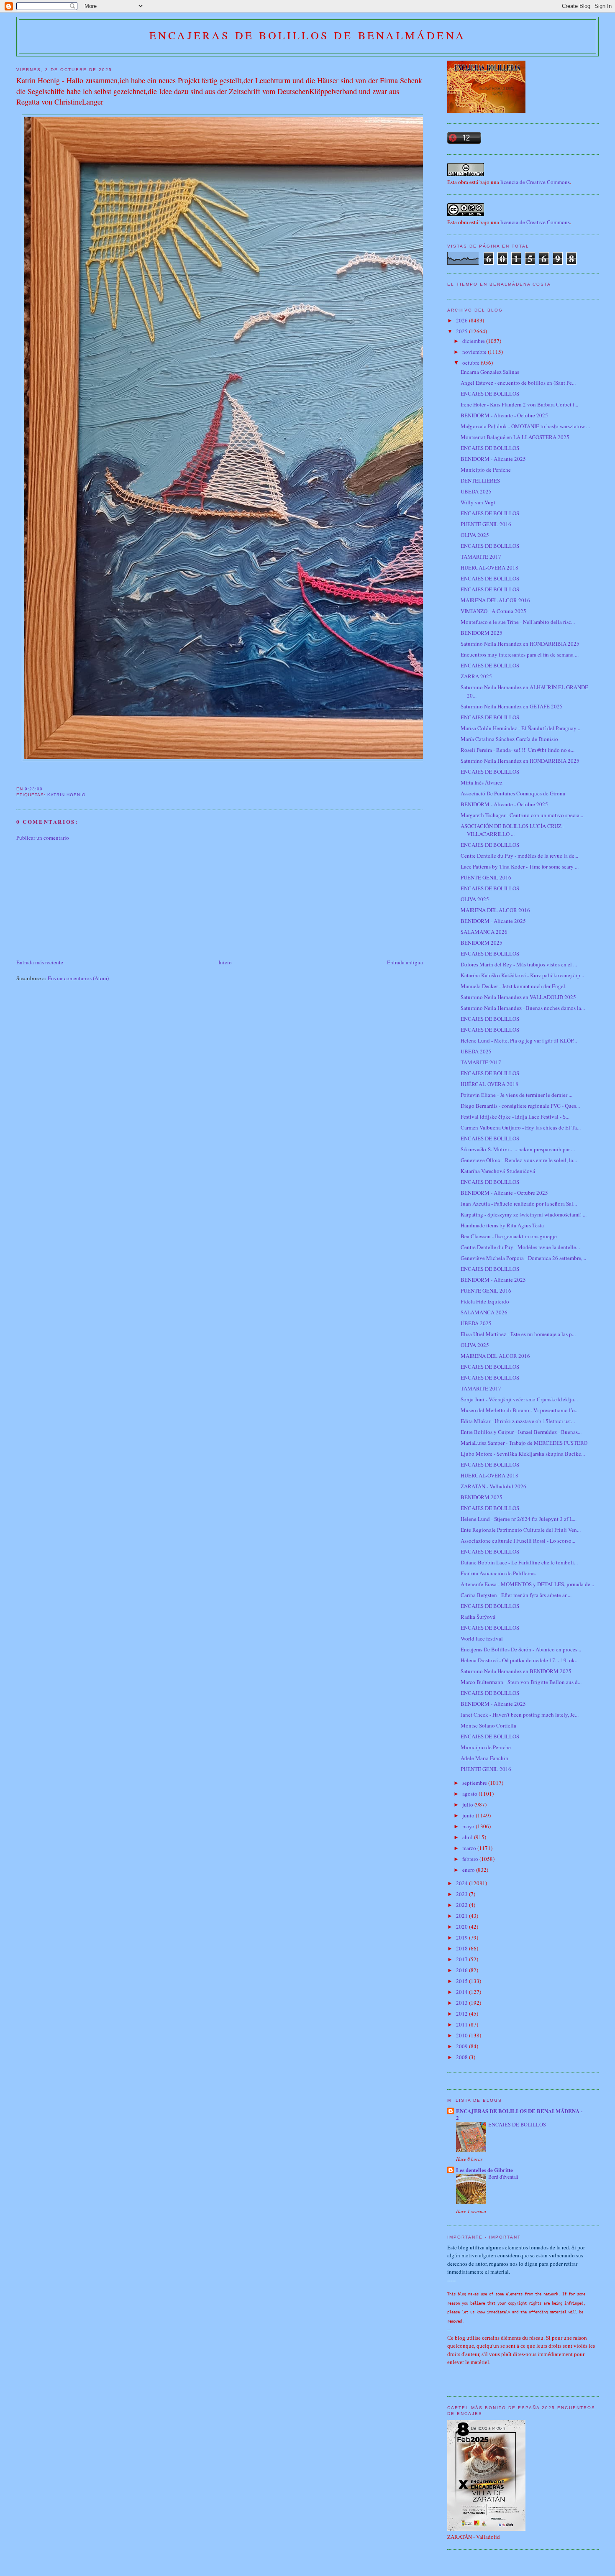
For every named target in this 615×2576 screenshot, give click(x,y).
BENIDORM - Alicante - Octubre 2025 (504, 415)
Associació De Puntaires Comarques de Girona (513, 793)
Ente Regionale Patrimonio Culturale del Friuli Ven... (521, 1530)
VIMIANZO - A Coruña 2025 (493, 611)
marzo (470, 1848)
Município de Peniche (486, 470)
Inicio (225, 962)
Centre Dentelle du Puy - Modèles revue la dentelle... (520, 1247)
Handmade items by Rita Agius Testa (502, 1225)
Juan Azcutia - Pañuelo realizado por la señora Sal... (519, 1204)
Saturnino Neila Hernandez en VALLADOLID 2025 (518, 997)
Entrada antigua (405, 962)
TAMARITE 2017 (481, 557)
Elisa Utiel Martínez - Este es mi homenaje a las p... (518, 1334)
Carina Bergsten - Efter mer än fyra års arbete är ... (516, 1595)
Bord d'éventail (503, 2177)
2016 (463, 1970)
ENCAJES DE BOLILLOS (490, 394)
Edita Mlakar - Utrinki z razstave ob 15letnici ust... (518, 1421)
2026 (463, 320)
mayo (469, 1826)
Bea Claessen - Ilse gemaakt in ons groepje (509, 1236)
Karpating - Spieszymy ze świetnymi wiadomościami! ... (524, 1214)
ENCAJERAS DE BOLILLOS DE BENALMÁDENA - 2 (519, 2114)
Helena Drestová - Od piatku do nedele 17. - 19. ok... (520, 1660)
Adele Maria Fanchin (484, 1758)
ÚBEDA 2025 (476, 491)
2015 (463, 1981)
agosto (470, 1794)
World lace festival (482, 1638)
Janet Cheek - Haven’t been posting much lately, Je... (520, 1715)
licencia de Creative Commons (535, 182)
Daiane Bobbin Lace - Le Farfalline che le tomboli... (519, 1562)
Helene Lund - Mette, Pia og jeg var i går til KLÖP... (519, 1040)
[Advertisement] (79, 899)
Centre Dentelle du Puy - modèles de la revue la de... (519, 856)
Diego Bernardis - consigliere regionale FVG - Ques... (520, 1106)
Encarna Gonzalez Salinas (490, 372)
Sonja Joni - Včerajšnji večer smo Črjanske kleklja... (519, 1399)
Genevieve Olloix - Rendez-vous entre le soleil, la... (519, 1160)
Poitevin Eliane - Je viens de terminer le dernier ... (516, 1095)
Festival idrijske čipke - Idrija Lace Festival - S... (515, 1117)
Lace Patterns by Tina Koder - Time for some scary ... (520, 866)
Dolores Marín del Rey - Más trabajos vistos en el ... (519, 964)
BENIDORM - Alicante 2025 (493, 459)
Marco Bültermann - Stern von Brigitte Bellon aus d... (521, 1682)
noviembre (475, 352)
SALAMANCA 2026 (484, 932)
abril (468, 1837)
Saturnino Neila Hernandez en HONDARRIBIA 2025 (520, 644)
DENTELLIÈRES (480, 480)
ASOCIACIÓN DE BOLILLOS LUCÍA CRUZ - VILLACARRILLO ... (512, 830)
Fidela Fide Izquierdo (485, 1301)
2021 (463, 1916)
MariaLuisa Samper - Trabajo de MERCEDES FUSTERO (524, 1443)
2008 (463, 2057)
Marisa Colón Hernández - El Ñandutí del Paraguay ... (521, 728)
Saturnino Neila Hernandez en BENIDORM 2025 (516, 1671)
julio (468, 1804)
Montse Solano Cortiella (488, 1725)
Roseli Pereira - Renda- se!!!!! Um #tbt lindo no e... (518, 750)
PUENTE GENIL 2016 (486, 524)
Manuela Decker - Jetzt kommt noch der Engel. (514, 986)
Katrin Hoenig (67, 795)
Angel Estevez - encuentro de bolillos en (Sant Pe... (518, 383)
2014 (463, 1992)
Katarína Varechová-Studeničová (498, 1171)
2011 (463, 2024)
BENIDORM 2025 (482, 633)
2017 (463, 1959)
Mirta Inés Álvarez (482, 782)
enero (469, 1870)
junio (469, 1815)
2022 (463, 1905)
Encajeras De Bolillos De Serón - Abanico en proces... (521, 1649)
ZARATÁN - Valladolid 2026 (493, 1486)
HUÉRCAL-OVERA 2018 (489, 567)
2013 (463, 2003)
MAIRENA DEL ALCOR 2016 (495, 600)
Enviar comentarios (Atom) (78, 978)
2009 (463, 2046)
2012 (463, 2014)
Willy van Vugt (478, 502)
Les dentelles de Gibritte (484, 2170)
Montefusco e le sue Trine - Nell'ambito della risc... (518, 622)
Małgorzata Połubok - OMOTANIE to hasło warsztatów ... (525, 426)
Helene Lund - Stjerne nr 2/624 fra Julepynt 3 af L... (519, 1519)
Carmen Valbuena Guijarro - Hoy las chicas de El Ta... (521, 1127)
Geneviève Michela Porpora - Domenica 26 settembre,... (523, 1258)
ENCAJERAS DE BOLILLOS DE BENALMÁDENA (307, 35)
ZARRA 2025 (476, 676)
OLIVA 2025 (475, 535)
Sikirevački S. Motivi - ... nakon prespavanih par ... (518, 1149)
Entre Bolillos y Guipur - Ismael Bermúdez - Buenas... (521, 1432)
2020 (463, 1927)
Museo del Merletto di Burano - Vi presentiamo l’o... (520, 1410)
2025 (463, 331)
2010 (463, 2035)
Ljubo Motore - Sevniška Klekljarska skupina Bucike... (523, 1454)
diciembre (474, 341)
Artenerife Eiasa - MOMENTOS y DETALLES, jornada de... (527, 1584)
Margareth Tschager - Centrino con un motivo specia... (522, 815)
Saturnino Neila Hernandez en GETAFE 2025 (512, 706)
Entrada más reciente (40, 962)
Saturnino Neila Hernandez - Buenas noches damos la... (523, 1008)
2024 (463, 1883)
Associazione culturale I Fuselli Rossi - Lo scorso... (518, 1541)
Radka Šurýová (478, 1617)
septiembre (475, 1783)
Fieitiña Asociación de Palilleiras (498, 1573)
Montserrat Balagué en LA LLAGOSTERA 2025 (515, 437)
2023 (463, 1894)
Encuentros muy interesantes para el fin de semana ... (520, 654)
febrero (471, 1859)
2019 (463, 1937)
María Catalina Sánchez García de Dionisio (509, 739)
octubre (471, 363)
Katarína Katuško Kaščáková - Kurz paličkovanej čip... (522, 975)
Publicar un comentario (43, 838)
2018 (463, 1948)
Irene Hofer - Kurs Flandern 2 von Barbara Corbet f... (519, 404)
